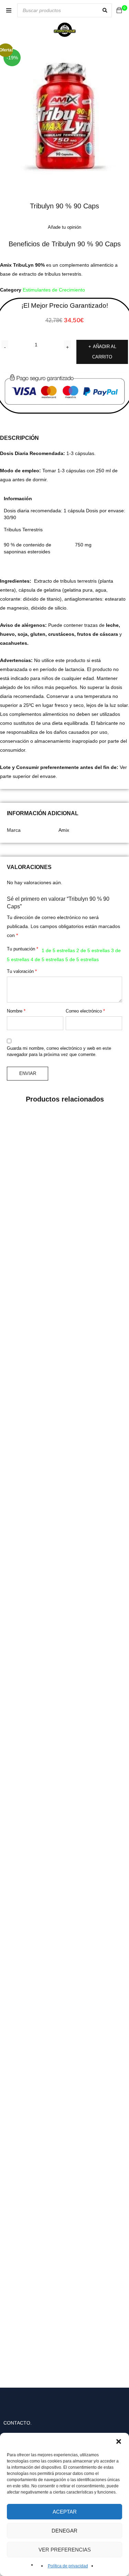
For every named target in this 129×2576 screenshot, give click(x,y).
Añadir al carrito (104, 352)
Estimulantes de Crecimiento (54, 290)
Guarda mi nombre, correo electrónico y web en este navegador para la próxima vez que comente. (59, 1051)
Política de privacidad (68, 2566)
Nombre (16, 1011)
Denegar (64, 2531)
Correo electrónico (85, 1011)
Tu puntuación (23, 949)
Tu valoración (22, 971)
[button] (119, 2441)
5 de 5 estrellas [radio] (82, 959)
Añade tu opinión (64, 227)
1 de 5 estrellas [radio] (58, 950)
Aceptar (65, 2512)
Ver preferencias (65, 2550)
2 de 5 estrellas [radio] (93, 950)
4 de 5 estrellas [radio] (47, 959)
